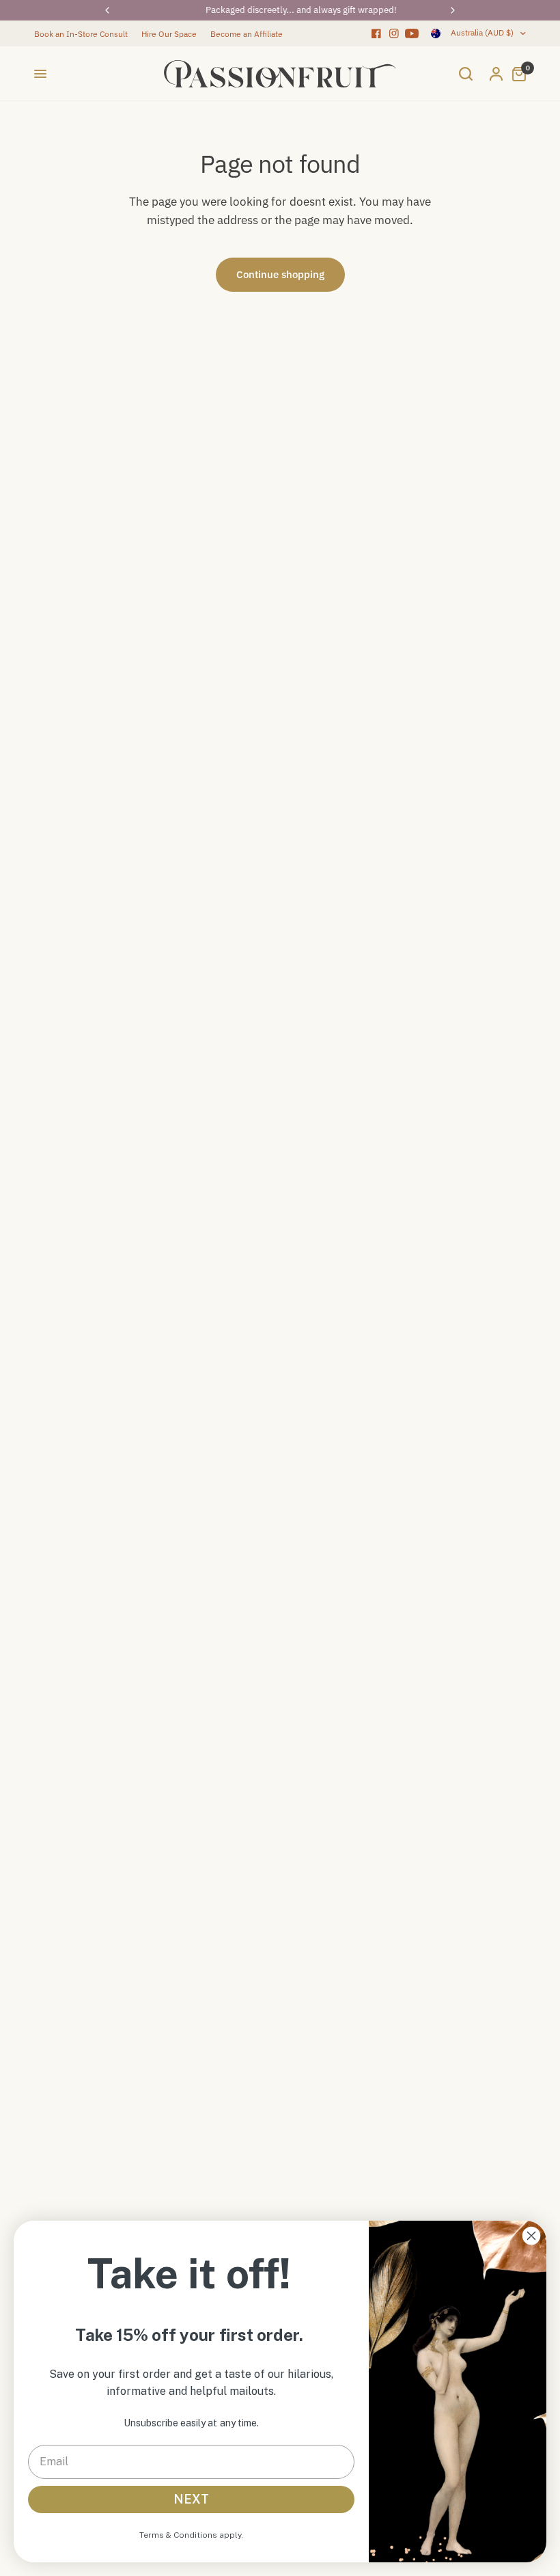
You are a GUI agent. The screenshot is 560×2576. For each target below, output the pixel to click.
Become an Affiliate (247, 34)
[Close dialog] (531, 2236)
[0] (516, 74)
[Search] (466, 74)
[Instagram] (394, 33)
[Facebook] (376, 33)
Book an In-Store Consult (81, 34)
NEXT (191, 2499)
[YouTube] (412, 33)
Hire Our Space (169, 34)
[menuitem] (84, 34)
